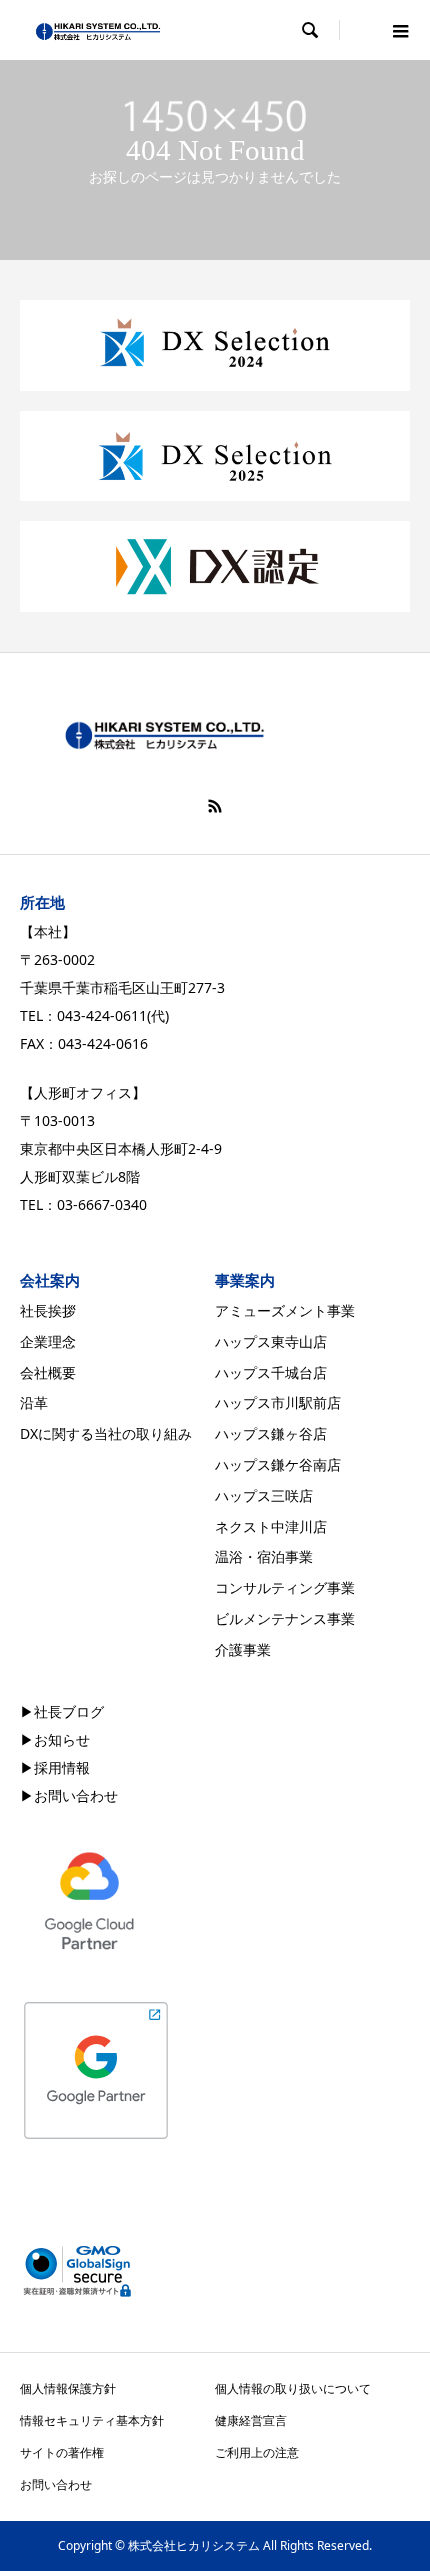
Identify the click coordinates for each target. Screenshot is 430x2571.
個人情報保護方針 (68, 2388)
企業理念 (48, 1341)
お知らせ (62, 1739)
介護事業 (243, 1649)
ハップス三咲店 (264, 1495)
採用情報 (62, 1767)
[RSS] (215, 806)
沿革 (34, 1402)
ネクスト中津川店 (271, 1526)
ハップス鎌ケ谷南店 (278, 1464)
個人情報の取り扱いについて (293, 2388)
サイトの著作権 (62, 2452)
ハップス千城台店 (271, 1372)
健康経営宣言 (251, 2420)
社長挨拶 (48, 1310)
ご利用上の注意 (257, 2452)
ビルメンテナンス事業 (285, 1618)
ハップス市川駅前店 (278, 1402)
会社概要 (48, 1372)
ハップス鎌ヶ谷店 (271, 1433)
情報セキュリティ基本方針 (92, 2420)
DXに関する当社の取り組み (106, 1433)
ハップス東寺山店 (271, 1341)
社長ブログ (69, 1711)
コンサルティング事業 (285, 1587)
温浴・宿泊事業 (264, 1556)
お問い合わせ (76, 1795)
